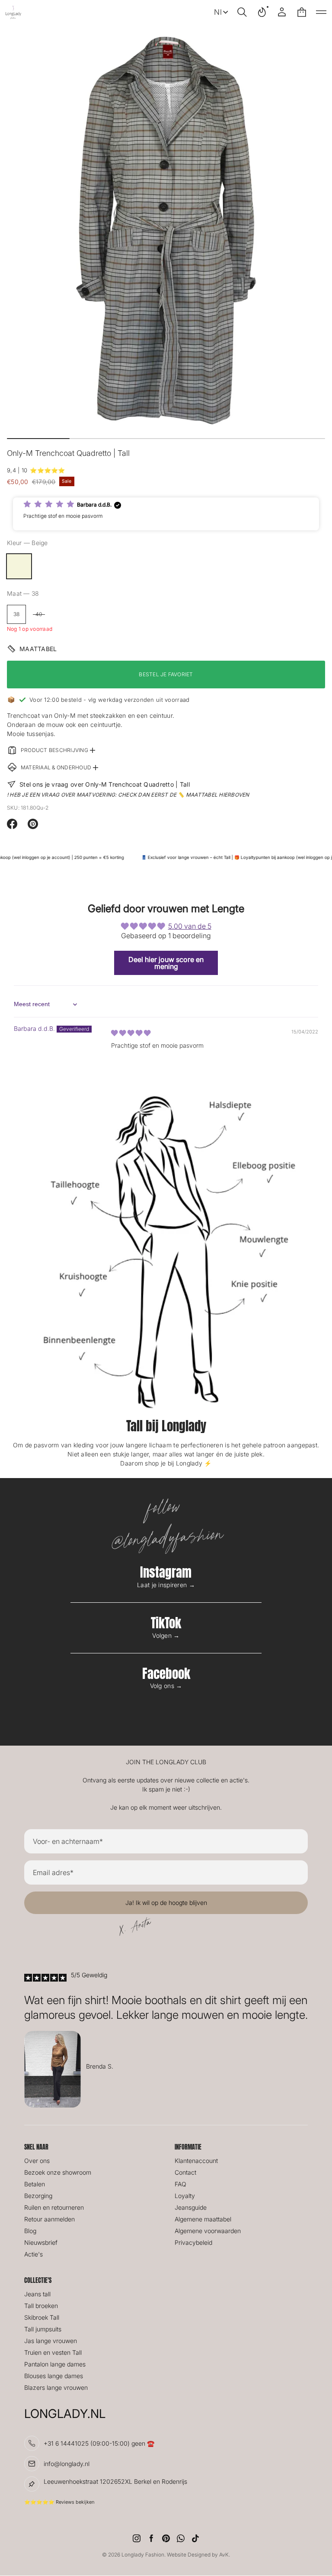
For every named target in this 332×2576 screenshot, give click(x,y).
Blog (30, 2231)
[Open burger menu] (321, 12)
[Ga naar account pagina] (282, 12)
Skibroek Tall (42, 2317)
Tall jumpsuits (43, 2329)
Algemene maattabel (203, 2219)
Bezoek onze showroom (58, 2172)
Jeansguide (191, 2207)
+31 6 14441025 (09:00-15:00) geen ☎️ (99, 2443)
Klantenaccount (196, 2161)
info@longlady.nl (67, 2464)
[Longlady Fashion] (13, 12)
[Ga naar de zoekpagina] (242, 12)
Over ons (37, 2161)
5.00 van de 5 (190, 926)
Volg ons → (166, 1686)
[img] (131, 1033)
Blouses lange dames (54, 2376)
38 (16, 614)
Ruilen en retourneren (54, 2207)
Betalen (35, 2184)
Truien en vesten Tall (53, 2352)
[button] (242, 12)
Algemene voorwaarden (208, 2231)
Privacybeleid (193, 2242)
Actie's (34, 2254)
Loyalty (185, 2196)
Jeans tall (37, 2294)
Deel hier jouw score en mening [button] (166, 963)
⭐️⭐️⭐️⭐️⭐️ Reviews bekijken (59, 2502)
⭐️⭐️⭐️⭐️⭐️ (47, 470)
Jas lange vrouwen (51, 2341)
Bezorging (38, 2196)
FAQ (180, 2184)
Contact (185, 2172)
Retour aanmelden (49, 2219)
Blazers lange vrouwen (56, 2387)
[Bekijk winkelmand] (302, 12)
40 (39, 614)
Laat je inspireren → (166, 1585)
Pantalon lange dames (55, 2364)
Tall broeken (41, 2306)
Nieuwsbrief (41, 2242)
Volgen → (166, 1635)
